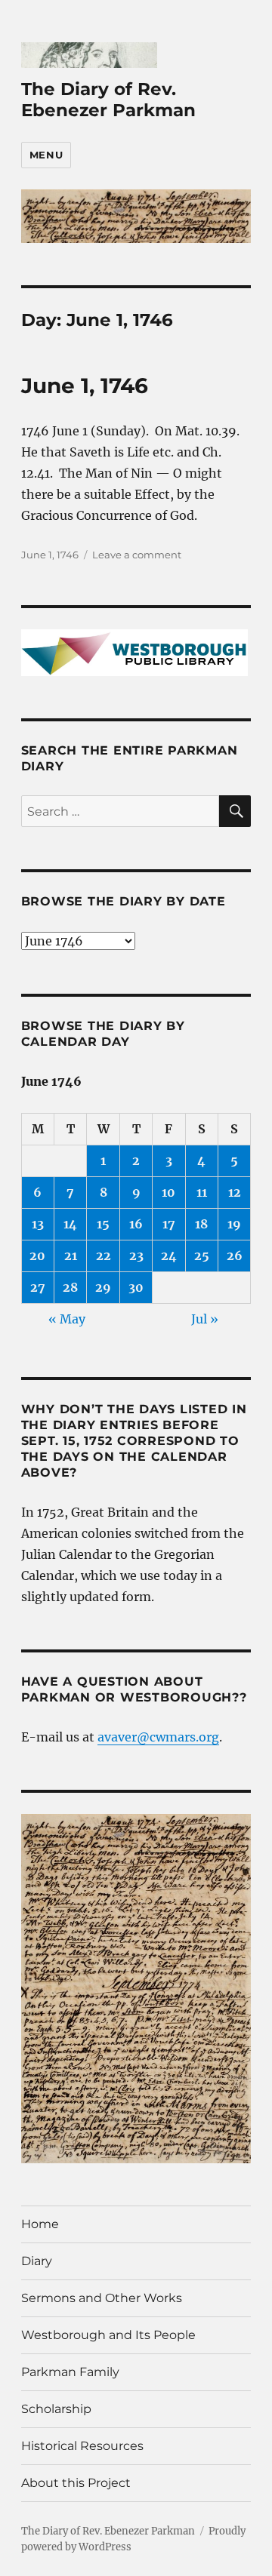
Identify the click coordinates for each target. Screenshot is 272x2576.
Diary (37, 2261)
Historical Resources (82, 2446)
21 (71, 1256)
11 (202, 1192)
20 (37, 1256)
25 (202, 1256)
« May (67, 1319)
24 (169, 1256)
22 (104, 1256)
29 (103, 1287)
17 (169, 1224)
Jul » (205, 1319)
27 (38, 1287)
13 (38, 1224)
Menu (46, 155)
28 (70, 1287)
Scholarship (56, 2409)
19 (234, 1224)
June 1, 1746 (85, 386)
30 (136, 1287)
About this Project (76, 2483)
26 (235, 1256)
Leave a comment (137, 555)
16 (136, 1224)
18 (201, 1224)
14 (70, 1224)
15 (103, 1224)
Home (40, 2224)
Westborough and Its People (108, 2335)
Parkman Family (70, 2372)
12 (235, 1192)
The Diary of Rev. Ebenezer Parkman (108, 100)
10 (168, 1192)
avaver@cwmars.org (158, 1737)
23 (136, 1256)
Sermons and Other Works (102, 2298)
